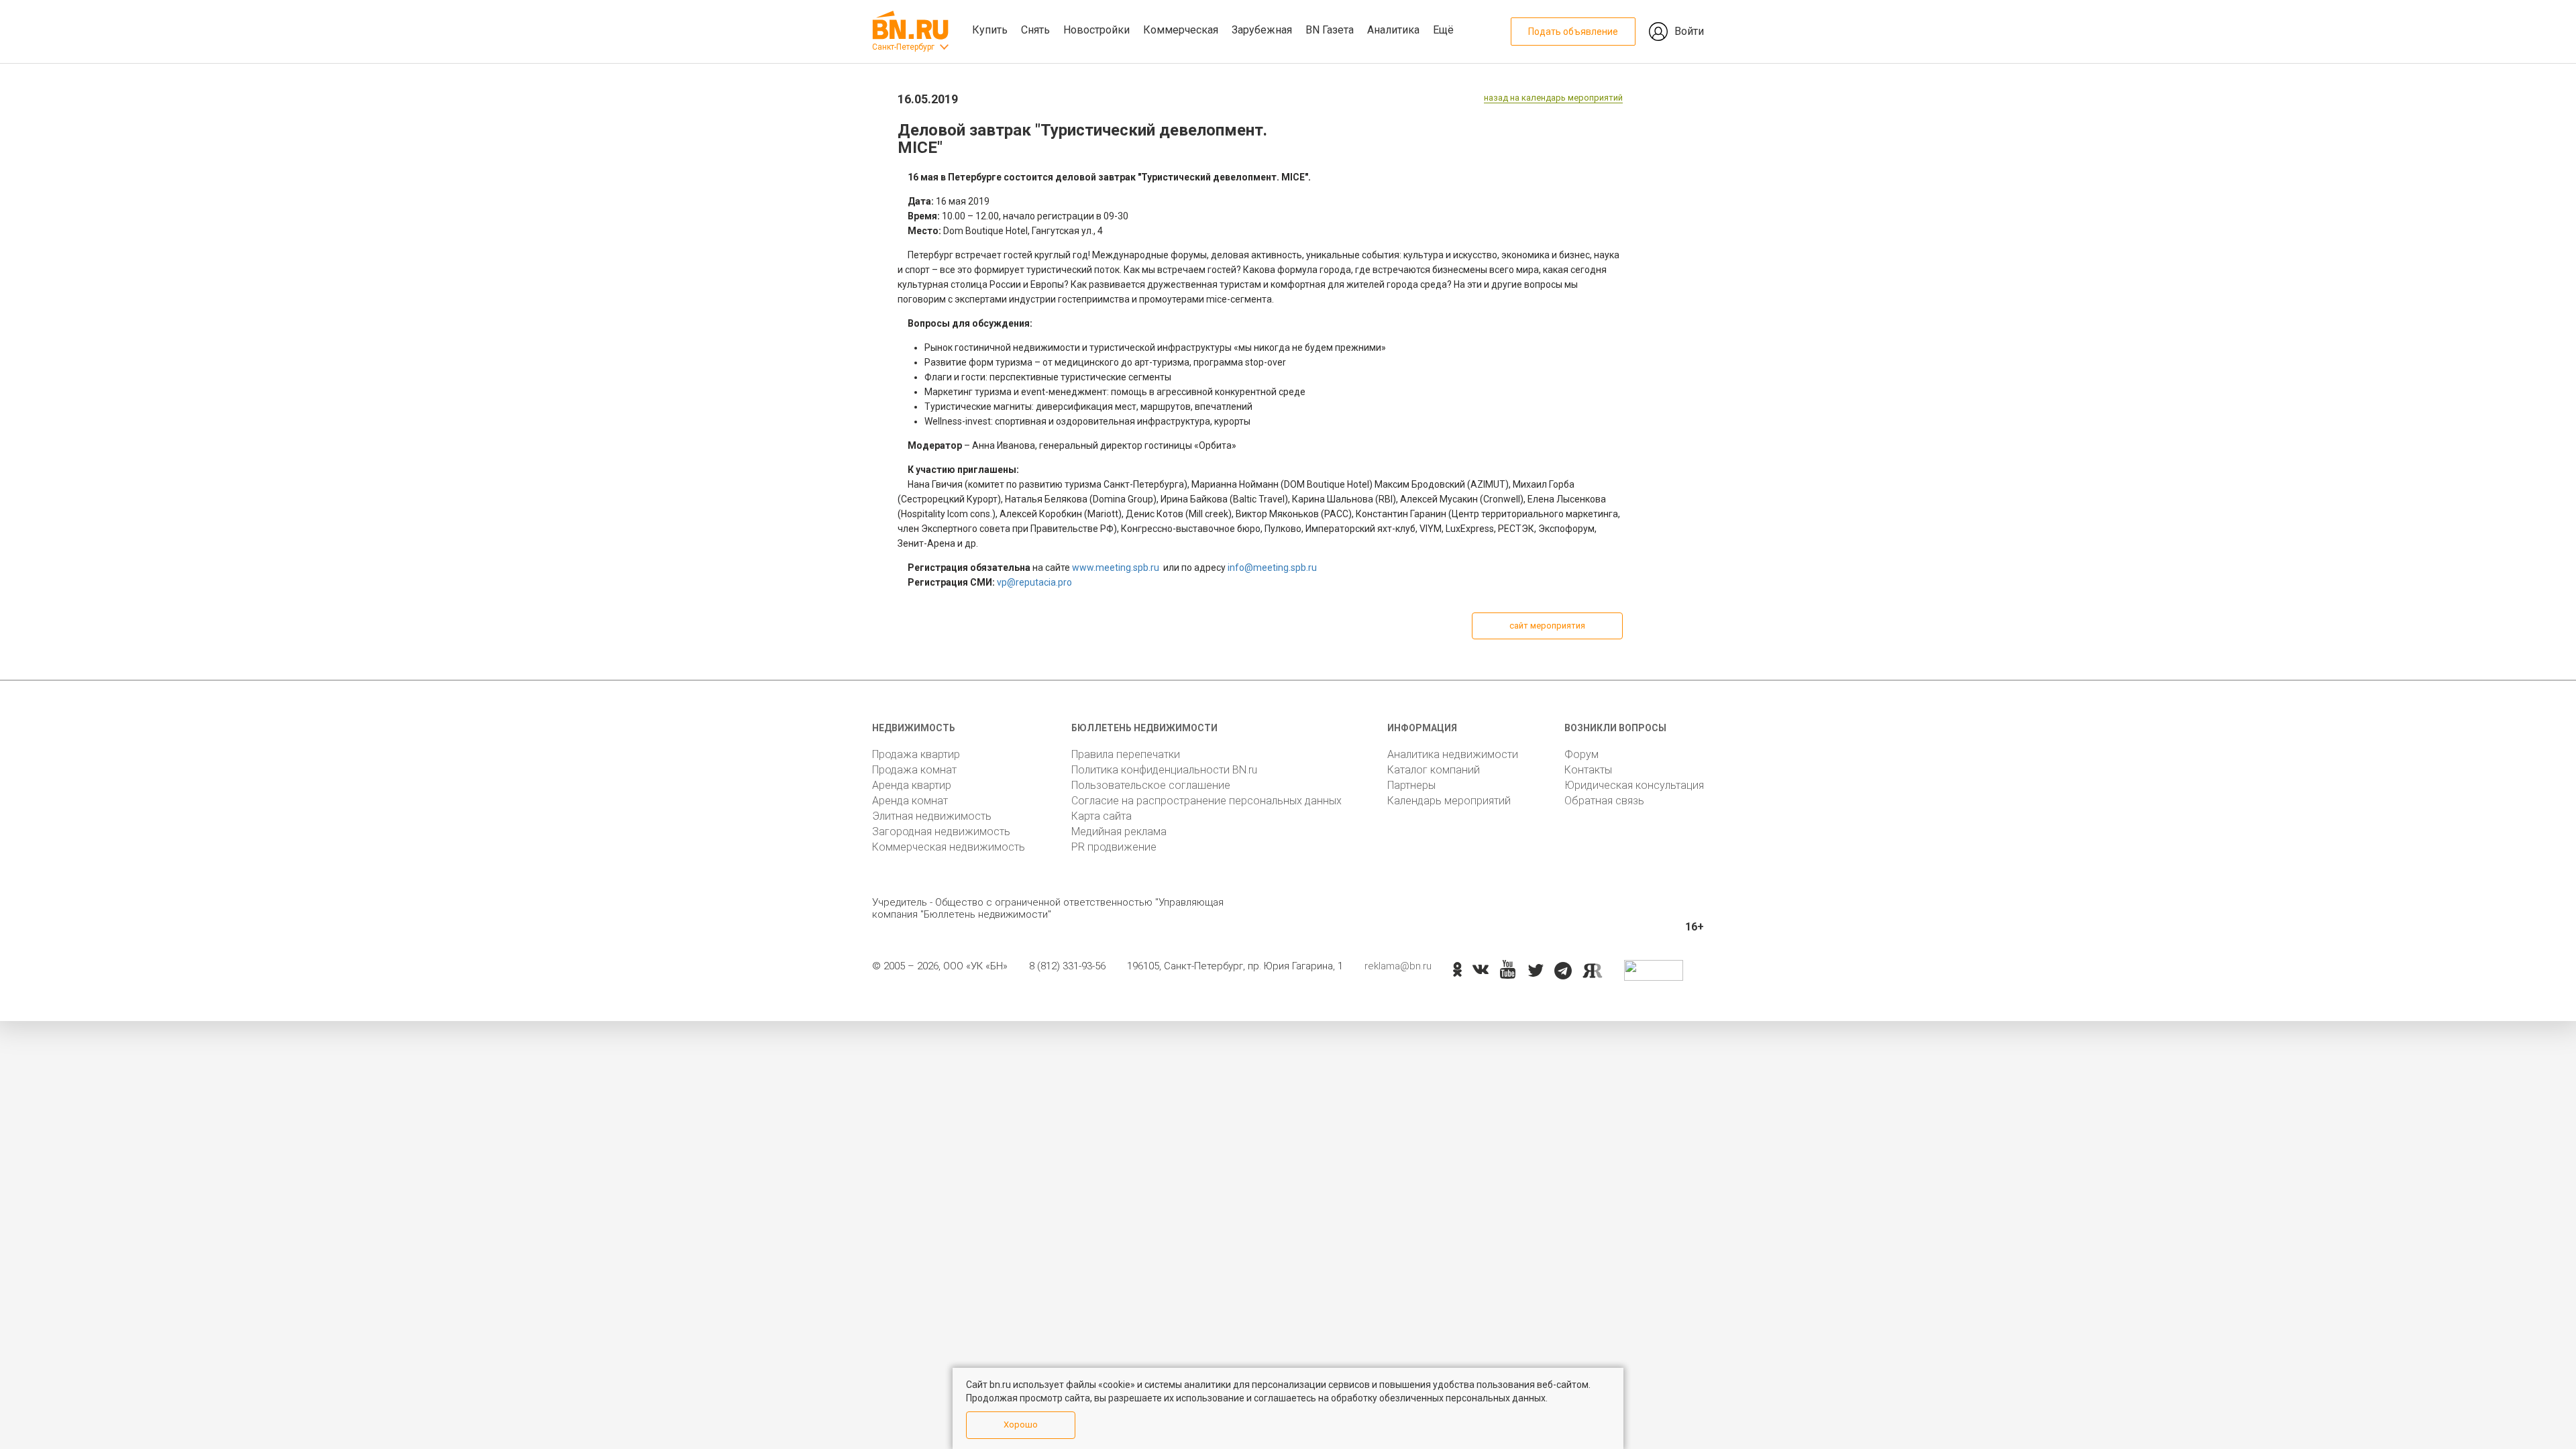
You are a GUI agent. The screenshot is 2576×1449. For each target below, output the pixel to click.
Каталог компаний (1434, 770)
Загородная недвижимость (941, 831)
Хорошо (1021, 1425)
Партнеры (1411, 785)
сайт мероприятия (1547, 626)
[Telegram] (1563, 971)
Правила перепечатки (1126, 754)
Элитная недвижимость (932, 816)
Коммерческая (1181, 30)
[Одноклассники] (1457, 971)
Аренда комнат (910, 801)
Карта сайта (1102, 816)
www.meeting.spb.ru (1116, 568)
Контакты (1588, 770)
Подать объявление (1573, 32)
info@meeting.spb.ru (1272, 568)
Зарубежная (1262, 30)
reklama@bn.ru (1398, 966)
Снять (1035, 30)
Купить (990, 30)
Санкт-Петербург (903, 47)
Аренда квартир (912, 785)
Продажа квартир (916, 754)
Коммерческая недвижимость (949, 847)
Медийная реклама (1119, 831)
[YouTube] (1508, 970)
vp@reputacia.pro (1034, 582)
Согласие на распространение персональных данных (1206, 801)
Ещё (1443, 30)
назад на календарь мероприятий (1553, 98)
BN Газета (1330, 30)
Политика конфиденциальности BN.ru (1164, 770)
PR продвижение (1114, 847)
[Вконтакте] (1481, 971)
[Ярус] (1593, 971)
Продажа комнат (914, 770)
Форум (1581, 754)
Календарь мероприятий (1449, 801)
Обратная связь (1604, 801)
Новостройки (1096, 30)
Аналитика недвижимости (1453, 754)
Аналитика (1393, 30)
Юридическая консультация (1634, 785)
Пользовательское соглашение (1151, 785)
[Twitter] (1536, 971)
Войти (1689, 31)
